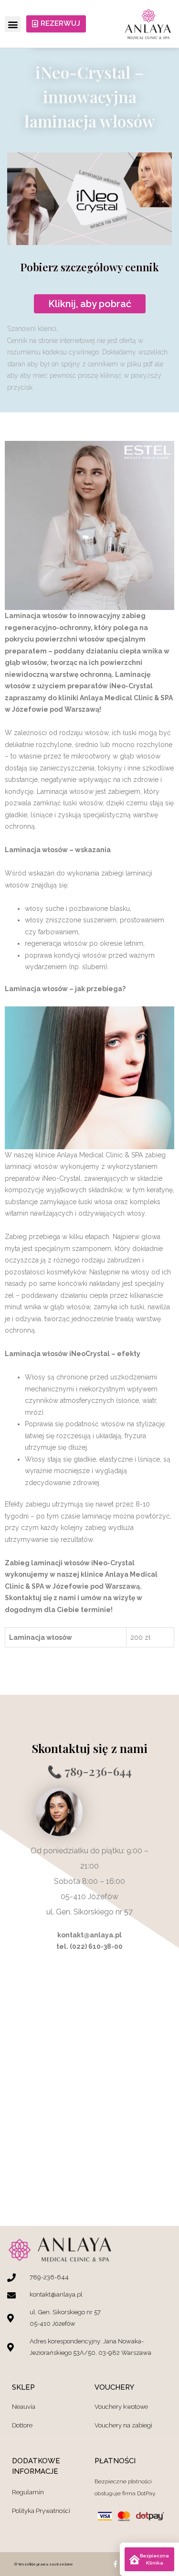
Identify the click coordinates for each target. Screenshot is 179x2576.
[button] (13, 24)
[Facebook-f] (115, 2564)
